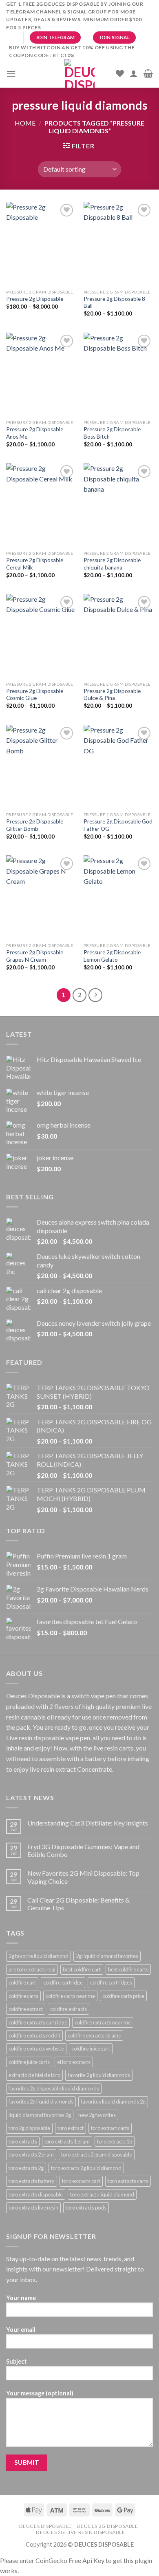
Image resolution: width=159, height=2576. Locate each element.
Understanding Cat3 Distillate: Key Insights (88, 1823)
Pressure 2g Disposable (35, 299)
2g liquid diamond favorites (107, 1956)
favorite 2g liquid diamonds (99, 2075)
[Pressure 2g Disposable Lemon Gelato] (118, 897)
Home (25, 123)
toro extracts (23, 2141)
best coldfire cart (82, 1969)
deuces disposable (45, 2526)
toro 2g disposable (29, 2128)
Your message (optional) (40, 2393)
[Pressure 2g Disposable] (41, 243)
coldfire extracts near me (103, 2022)
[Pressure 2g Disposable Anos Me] (41, 374)
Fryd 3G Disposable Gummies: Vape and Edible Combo (83, 1850)
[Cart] (148, 73)
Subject (17, 2361)
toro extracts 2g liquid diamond (86, 2168)
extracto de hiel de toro (34, 2075)
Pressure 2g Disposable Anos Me (35, 433)
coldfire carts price (123, 1996)
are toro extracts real (32, 1969)
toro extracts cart (81, 2181)
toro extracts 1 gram (67, 2141)
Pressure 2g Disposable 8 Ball (114, 302)
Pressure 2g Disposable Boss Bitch (112, 433)
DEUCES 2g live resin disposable (80, 2532)
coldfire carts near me (70, 1996)
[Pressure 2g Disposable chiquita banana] (118, 505)
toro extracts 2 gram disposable (97, 2154)
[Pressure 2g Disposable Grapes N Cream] (41, 897)
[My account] (134, 73)
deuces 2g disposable (107, 2526)
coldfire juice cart (91, 2048)
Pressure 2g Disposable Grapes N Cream (35, 956)
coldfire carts (23, 1996)
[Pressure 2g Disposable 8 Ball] (118, 243)
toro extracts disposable (36, 2194)
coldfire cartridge (63, 1982)
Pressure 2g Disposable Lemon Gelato (112, 956)
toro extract (71, 2128)
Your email (21, 2330)
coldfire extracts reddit (34, 2035)
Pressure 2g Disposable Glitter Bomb (35, 825)
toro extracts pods (86, 2207)
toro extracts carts (128, 2181)
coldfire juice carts (29, 2062)
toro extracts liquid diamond (102, 2194)
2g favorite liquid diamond (39, 1956)
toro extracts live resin (33, 2207)
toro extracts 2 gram (31, 2154)
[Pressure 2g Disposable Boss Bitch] (118, 374)
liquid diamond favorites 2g (40, 2115)
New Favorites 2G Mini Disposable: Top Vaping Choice (83, 1877)
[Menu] (11, 74)
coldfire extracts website (36, 2048)
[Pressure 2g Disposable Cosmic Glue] (41, 636)
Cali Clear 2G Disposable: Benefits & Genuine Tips (78, 1904)
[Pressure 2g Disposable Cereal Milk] (41, 505)
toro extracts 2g (26, 2168)
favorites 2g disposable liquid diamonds (54, 2088)
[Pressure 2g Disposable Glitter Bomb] (41, 766)
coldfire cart (22, 1982)
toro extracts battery (32, 2181)
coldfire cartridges (111, 1982)
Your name (21, 2298)
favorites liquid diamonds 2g (113, 2101)
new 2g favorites (97, 2115)
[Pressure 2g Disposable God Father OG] (118, 766)
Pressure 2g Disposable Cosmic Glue (35, 695)
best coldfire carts (128, 1969)
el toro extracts (74, 2062)
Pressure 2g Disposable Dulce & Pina (112, 695)
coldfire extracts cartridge (38, 2022)
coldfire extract (26, 2009)
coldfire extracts (68, 2009)
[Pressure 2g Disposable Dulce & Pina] (118, 636)
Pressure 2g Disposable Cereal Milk (35, 564)
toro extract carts (110, 2128)
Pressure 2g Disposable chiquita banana (112, 564)
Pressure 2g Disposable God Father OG (118, 825)
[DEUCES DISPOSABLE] (79, 73)
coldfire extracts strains (94, 2035)
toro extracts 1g (115, 2141)
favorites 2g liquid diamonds (41, 2101)
